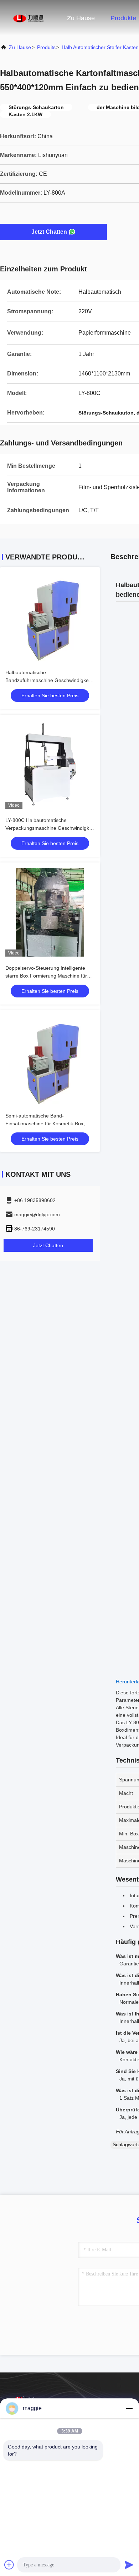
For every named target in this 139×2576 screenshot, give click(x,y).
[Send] (129, 2565)
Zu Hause (81, 18)
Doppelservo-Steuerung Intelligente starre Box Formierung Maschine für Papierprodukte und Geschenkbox (46, 976)
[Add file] (9, 2565)
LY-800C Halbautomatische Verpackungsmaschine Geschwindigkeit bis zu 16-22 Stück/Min (50, 828)
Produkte (123, 18)
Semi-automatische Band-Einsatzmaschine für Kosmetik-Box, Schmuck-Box (45, 1124)
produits (46, 47)
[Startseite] (29, 18)
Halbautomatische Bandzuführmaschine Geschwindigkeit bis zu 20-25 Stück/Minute (48, 680)
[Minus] (129, 2408)
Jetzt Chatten (49, 232)
